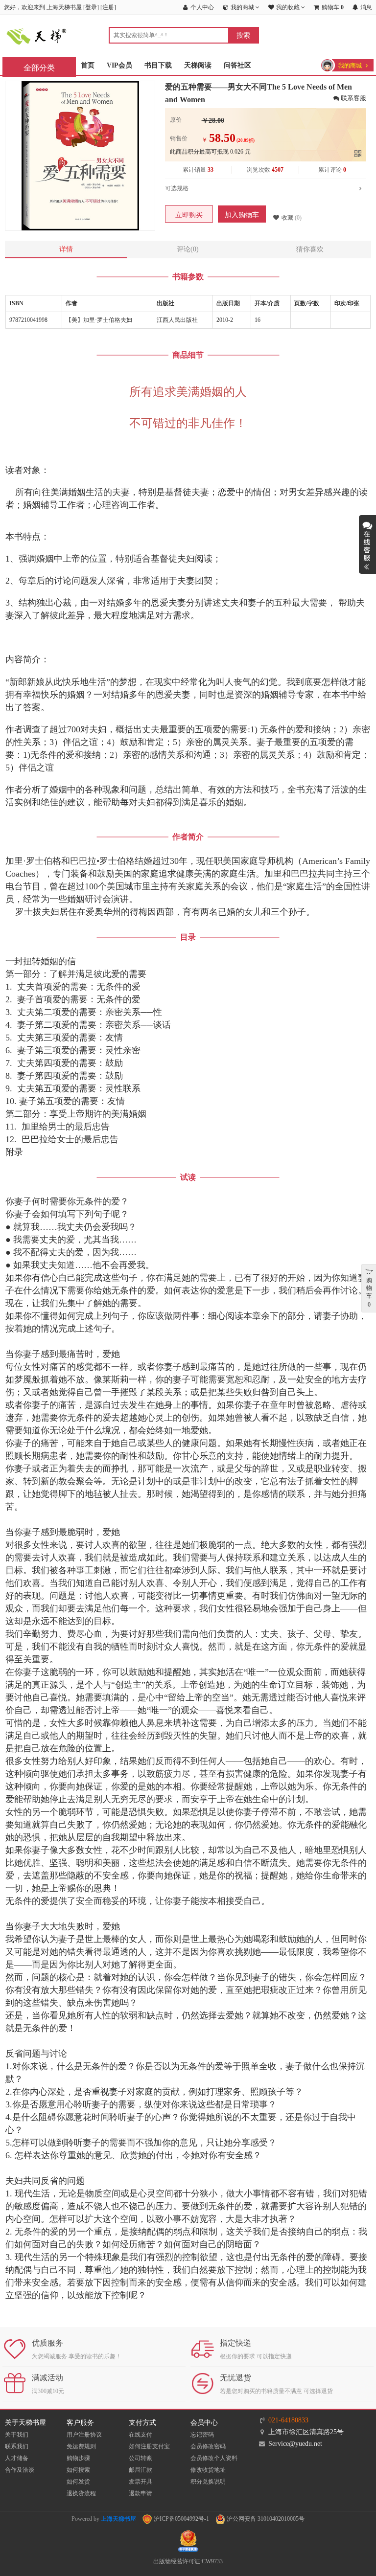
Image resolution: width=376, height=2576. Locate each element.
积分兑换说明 (208, 2482)
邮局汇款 (141, 2470)
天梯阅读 (198, 65)
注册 (108, 7)
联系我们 (17, 2446)
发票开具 (141, 2482)
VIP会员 (119, 65)
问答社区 (237, 65)
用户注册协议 (84, 2435)
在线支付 (141, 2435)
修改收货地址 (208, 2470)
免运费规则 (81, 2446)
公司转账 (141, 2458)
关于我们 (17, 2435)
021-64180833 (288, 2420)
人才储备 (17, 2458)
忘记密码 (202, 2435)
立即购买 (189, 215)
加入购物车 (242, 215)
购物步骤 (78, 2458)
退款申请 (141, 2493)
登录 (91, 7)
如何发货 (78, 2482)
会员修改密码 (208, 2446)
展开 (367, 544)
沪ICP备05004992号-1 (181, 2519)
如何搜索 (78, 2470)
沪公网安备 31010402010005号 (265, 2519)
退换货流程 (81, 2493)
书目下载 (158, 65)
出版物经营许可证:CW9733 (188, 2561)
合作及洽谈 (20, 2470)
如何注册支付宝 (149, 2446)
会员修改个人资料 (214, 2458)
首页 (88, 65)
